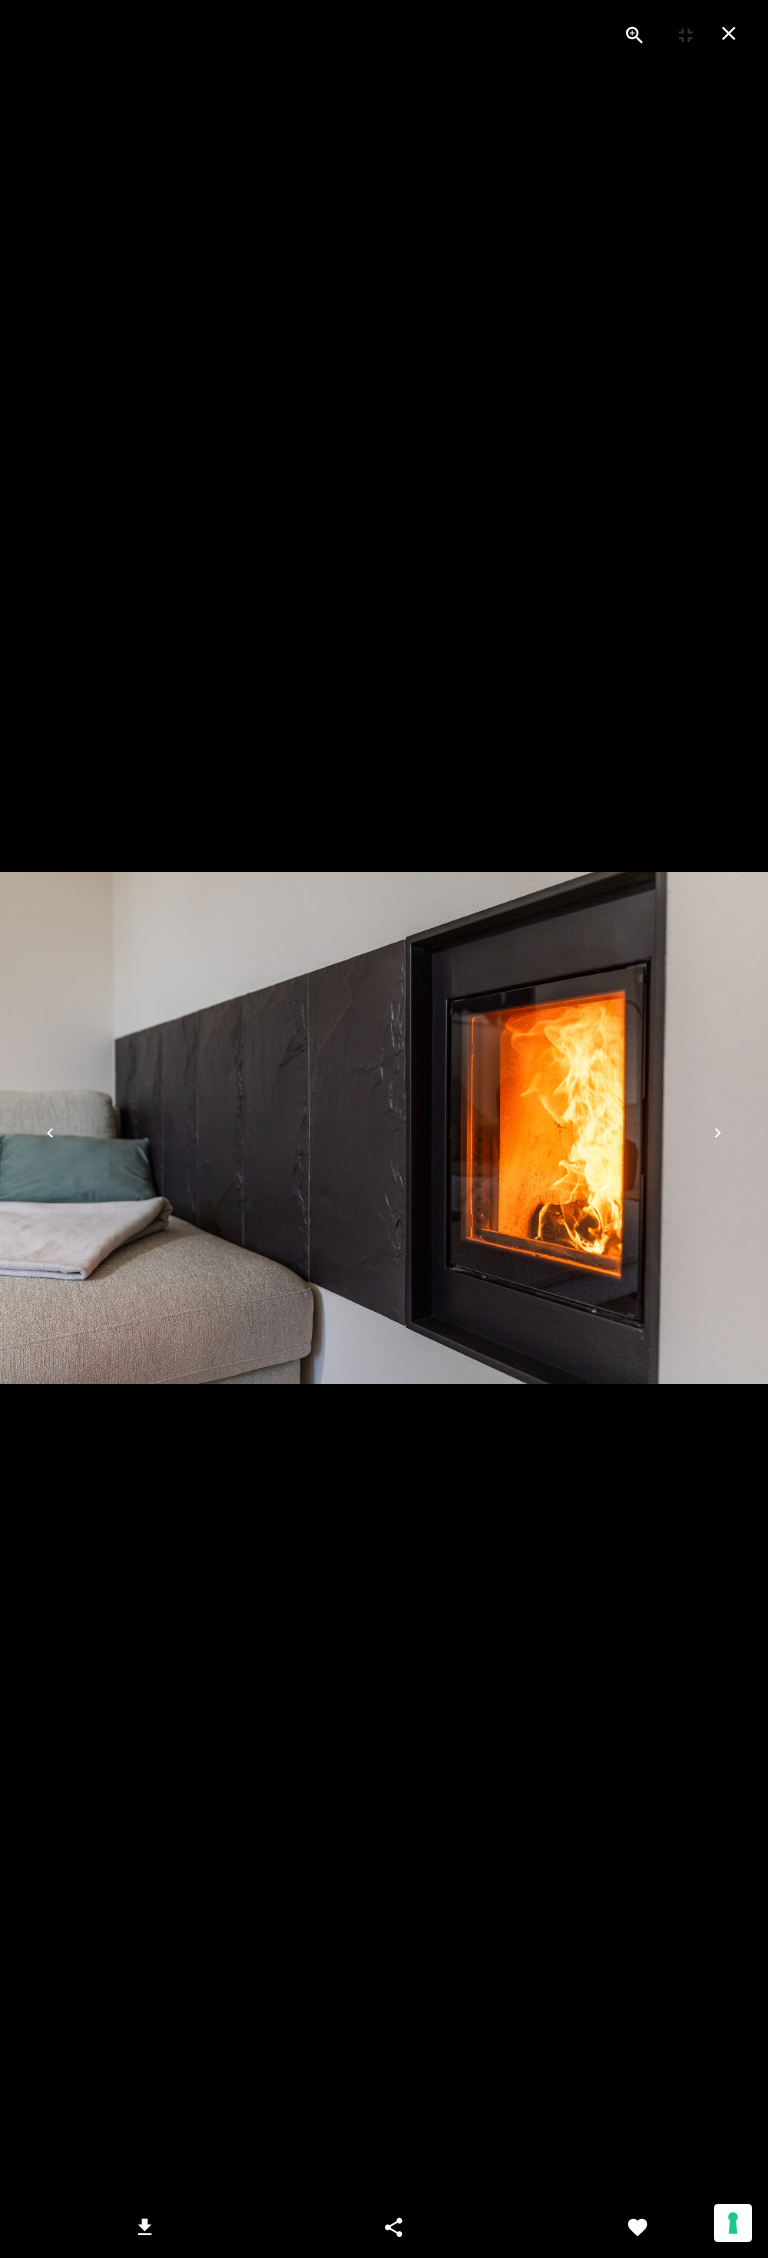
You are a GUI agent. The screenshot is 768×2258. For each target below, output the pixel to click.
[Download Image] (144, 2228)
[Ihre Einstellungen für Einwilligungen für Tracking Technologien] (733, 2223)
